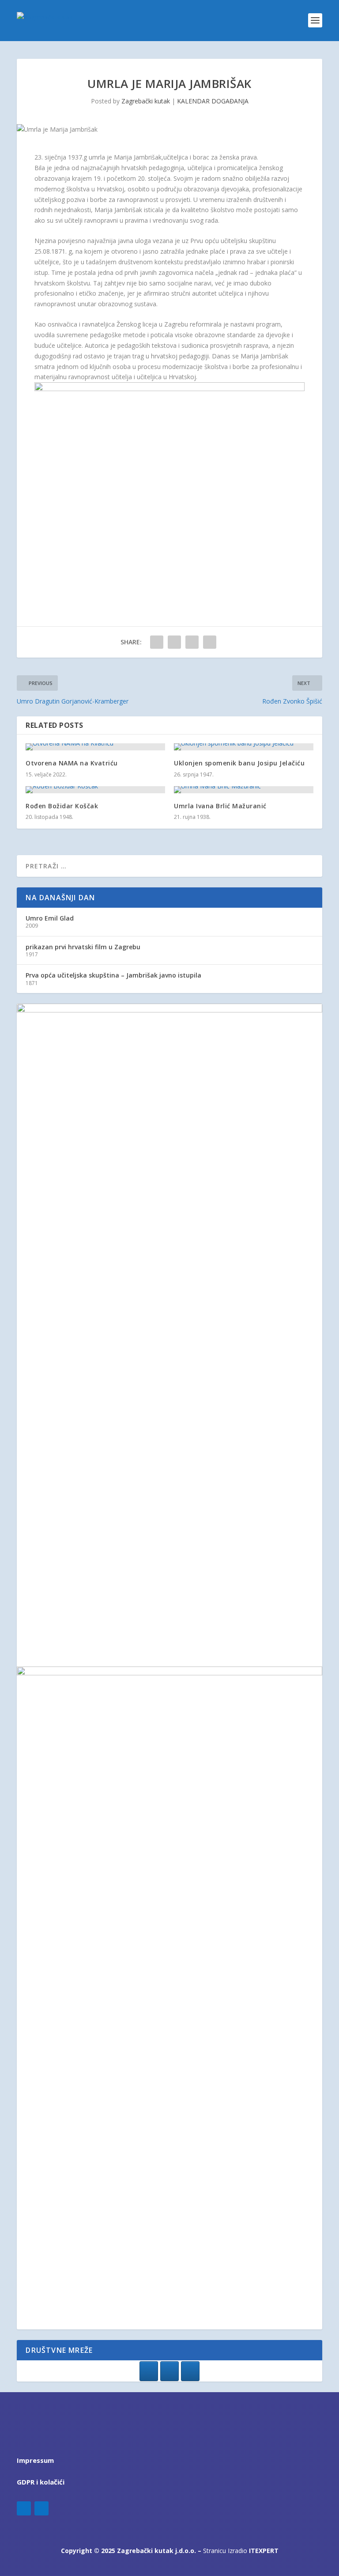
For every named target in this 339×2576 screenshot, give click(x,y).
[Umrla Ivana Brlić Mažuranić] (244, 790)
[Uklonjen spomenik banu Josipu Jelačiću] (244, 747)
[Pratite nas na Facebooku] (149, 2371)
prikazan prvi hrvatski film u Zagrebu (83, 947)
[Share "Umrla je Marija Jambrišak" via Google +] (192, 642)
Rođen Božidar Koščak (62, 806)
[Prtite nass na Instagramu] (169, 2371)
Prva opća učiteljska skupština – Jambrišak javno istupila (113, 975)
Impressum (35, 2460)
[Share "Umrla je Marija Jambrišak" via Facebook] (157, 642)
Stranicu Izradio (241, 2551)
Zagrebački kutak (146, 101)
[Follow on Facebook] (24, 2508)
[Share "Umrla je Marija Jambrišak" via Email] (210, 642)
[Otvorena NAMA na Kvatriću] (95, 747)
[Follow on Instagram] (41, 2508)
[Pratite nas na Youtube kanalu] (190, 2371)
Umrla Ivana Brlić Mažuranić (220, 806)
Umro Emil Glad (50, 918)
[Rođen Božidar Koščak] (95, 790)
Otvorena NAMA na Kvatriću (72, 763)
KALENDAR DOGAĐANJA (213, 101)
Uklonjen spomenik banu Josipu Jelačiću (239, 763)
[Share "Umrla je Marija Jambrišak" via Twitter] (174, 642)
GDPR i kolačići (41, 2482)
